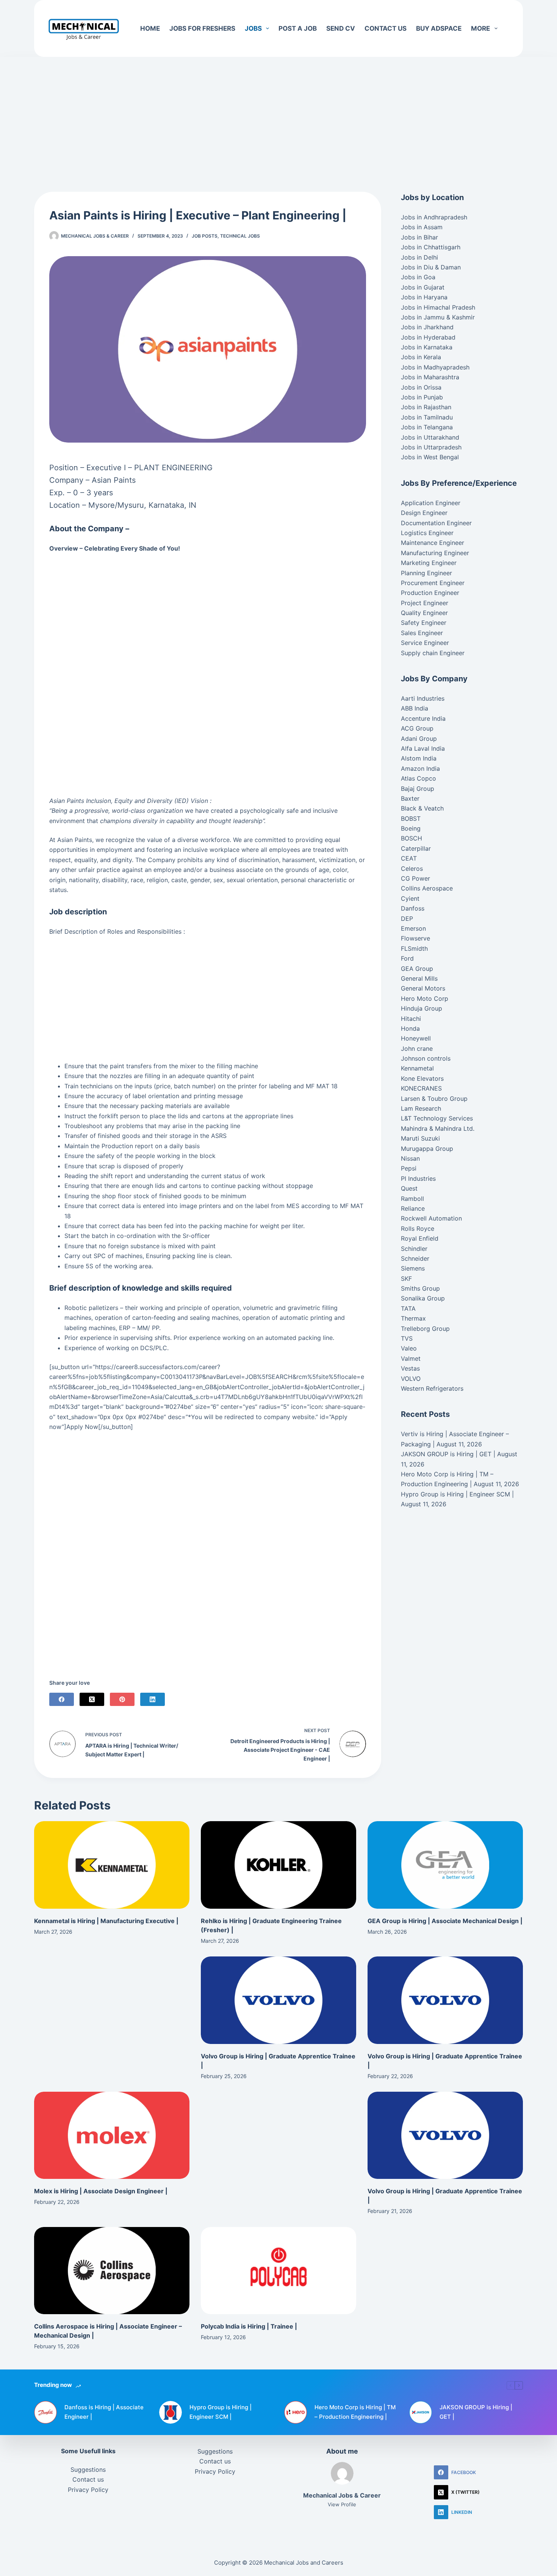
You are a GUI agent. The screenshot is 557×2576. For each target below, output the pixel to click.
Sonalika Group (423, 1298)
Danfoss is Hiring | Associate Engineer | (104, 2412)
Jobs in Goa (418, 277)
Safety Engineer (424, 623)
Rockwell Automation (431, 1218)
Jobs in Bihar (419, 237)
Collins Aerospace (427, 888)
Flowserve (415, 938)
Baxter (410, 798)
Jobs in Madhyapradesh (435, 367)
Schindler (414, 1249)
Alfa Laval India (423, 748)
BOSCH (411, 838)
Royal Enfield (420, 1238)
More (480, 28)
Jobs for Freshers (202, 28)
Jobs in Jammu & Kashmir (438, 317)
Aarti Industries (423, 698)
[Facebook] (62, 1699)
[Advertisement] (278, 113)
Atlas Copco (419, 778)
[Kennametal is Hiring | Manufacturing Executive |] (112, 1865)
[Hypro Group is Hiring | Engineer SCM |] (171, 2412)
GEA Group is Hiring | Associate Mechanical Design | (445, 1921)
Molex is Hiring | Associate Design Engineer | (101, 2191)
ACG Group (417, 728)
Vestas (410, 1368)
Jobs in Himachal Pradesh (438, 307)
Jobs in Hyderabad (428, 337)
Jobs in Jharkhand (427, 327)
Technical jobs (240, 236)
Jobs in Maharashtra (430, 377)
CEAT (409, 858)
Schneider (415, 1258)
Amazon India (420, 768)
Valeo (409, 1348)
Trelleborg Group (425, 1329)
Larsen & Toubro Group (434, 1099)
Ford (407, 958)
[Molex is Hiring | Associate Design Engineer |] (112, 2135)
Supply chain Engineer (433, 653)
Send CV (341, 28)
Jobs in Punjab (422, 397)
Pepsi (409, 1168)
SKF (406, 1279)
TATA (408, 1308)
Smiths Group (420, 1288)
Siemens (413, 1268)
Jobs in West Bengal (430, 457)
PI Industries (418, 1178)
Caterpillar (416, 848)
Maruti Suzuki (420, 1138)
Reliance (413, 1208)
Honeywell (416, 1038)
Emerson (413, 928)
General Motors (423, 988)
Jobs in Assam (422, 227)
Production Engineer (430, 593)
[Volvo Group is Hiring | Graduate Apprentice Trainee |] (278, 2000)
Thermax (413, 1318)
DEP (407, 919)
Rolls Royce (418, 1229)
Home (150, 28)
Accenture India (423, 718)
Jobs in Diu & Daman (431, 267)
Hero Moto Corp (425, 998)
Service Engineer (425, 643)
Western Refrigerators (432, 1388)
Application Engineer (431, 503)
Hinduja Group (422, 1008)
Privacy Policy (88, 2490)
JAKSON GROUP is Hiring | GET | (448, 1454)
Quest (409, 1188)
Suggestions (88, 2470)
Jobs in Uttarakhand (430, 437)
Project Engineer (425, 603)
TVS (407, 1338)
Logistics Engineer (427, 533)
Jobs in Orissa (421, 387)
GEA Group (417, 969)
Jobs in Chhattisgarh (431, 247)
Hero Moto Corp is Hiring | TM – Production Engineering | (355, 2412)
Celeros (412, 869)
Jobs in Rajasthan (426, 407)
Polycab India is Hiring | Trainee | (249, 2326)
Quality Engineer (424, 613)
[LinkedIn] (153, 1699)
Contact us (386, 28)
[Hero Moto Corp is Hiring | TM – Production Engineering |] (296, 2412)
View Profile (342, 2504)
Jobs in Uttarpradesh (431, 447)
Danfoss (413, 908)
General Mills (419, 978)
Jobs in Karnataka (427, 347)
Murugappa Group (427, 1149)
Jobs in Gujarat (423, 287)
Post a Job (298, 28)
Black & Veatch (422, 808)
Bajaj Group (418, 789)
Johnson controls (426, 1058)
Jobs (253, 28)
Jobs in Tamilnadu (427, 417)
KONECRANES (421, 1088)
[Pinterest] (122, 1699)
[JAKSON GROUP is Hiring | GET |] (421, 2412)
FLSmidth (414, 948)
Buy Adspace (439, 28)
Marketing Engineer (429, 563)
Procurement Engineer (433, 583)
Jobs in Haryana (424, 297)
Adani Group (419, 739)
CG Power (415, 878)
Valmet (411, 1358)
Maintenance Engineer (433, 543)
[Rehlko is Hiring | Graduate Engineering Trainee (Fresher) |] (278, 1865)
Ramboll (412, 1199)
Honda (410, 1028)
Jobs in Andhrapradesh (434, 217)
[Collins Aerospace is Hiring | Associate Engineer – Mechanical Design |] (112, 2271)
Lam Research (421, 1108)
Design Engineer (424, 513)
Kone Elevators (422, 1078)
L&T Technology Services (437, 1118)
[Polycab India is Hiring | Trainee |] (278, 2271)
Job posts (205, 236)
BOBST (411, 818)
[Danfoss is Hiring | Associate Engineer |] (45, 2412)
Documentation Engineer (436, 523)
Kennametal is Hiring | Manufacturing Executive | (106, 1921)
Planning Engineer (426, 573)
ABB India (415, 708)
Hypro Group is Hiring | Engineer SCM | (457, 1494)
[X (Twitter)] (92, 1699)
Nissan (410, 1158)
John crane (417, 1049)
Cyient (410, 898)
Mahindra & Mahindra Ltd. (438, 1128)
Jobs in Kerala (421, 357)
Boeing (411, 828)
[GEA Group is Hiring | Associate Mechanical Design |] (445, 1865)
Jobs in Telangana (427, 427)
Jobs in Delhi (419, 257)
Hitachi (411, 1019)
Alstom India (419, 758)
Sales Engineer (422, 633)
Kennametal (417, 1068)
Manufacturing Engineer (435, 553)
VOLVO (411, 1379)
